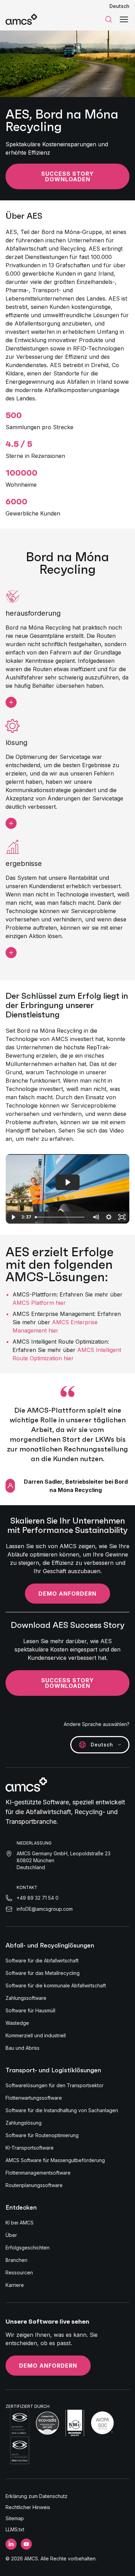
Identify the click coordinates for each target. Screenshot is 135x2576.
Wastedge (17, 2023)
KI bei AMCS (20, 2223)
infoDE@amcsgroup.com (45, 1909)
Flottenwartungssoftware (34, 2098)
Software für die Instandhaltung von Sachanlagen (62, 2110)
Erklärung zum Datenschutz (37, 2496)
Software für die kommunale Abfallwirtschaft (56, 1985)
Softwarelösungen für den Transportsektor (55, 2085)
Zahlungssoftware (26, 1998)
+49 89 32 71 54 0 (38, 1898)
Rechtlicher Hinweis (28, 2507)
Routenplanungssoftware (34, 2185)
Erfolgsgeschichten (28, 2248)
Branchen (16, 2260)
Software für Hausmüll (30, 2010)
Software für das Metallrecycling (43, 1973)
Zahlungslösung (24, 2123)
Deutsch (119, 6)
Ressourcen (19, 2273)
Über (11, 2235)
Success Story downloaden (67, 176)
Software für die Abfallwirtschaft (42, 1961)
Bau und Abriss (22, 2048)
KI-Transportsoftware (30, 2148)
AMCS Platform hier (39, 1303)
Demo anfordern (67, 1594)
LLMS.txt (15, 2529)
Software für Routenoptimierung (42, 2135)
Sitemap (15, 2518)
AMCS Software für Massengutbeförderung (55, 2160)
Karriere (15, 2285)
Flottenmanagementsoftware (38, 2173)
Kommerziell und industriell (36, 2035)
